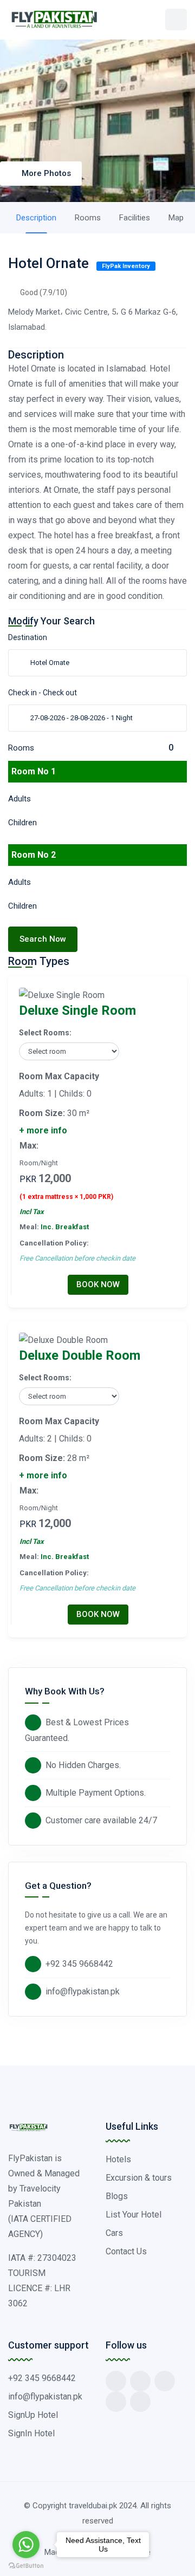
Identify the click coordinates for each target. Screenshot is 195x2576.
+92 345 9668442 (79, 1964)
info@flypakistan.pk (83, 1991)
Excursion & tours (139, 2178)
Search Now (43, 939)
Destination (28, 637)
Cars (114, 2233)
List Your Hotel (134, 2215)
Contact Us (126, 2251)
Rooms (88, 218)
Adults (19, 799)
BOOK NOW (98, 1284)
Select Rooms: (45, 1033)
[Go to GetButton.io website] (26, 2565)
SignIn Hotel (31, 2433)
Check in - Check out (43, 693)
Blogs (117, 2196)
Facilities (135, 218)
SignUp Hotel (33, 2415)
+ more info (43, 1130)
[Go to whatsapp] (26, 2545)
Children (22, 823)
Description (36, 218)
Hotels (118, 2159)
